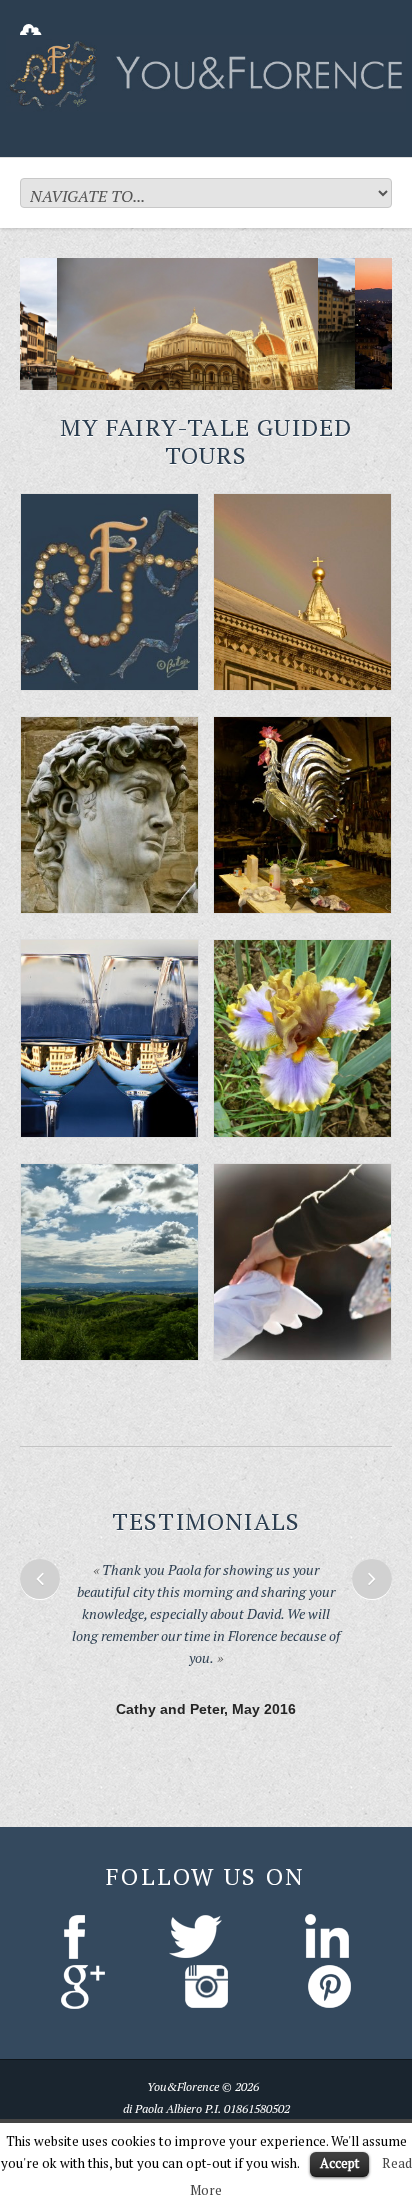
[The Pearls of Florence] (109, 592)
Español (227, 2112)
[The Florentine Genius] (109, 815)
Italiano (174, 2112)
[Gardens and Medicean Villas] (302, 1038)
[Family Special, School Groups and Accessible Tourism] (302, 1262)
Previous (40, 1579)
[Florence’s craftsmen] (302, 815)
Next (372, 1579)
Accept (339, 2163)
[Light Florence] (109, 1038)
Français (282, 2112)
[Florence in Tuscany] (109, 1262)
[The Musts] (302, 592)
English (123, 2112)
